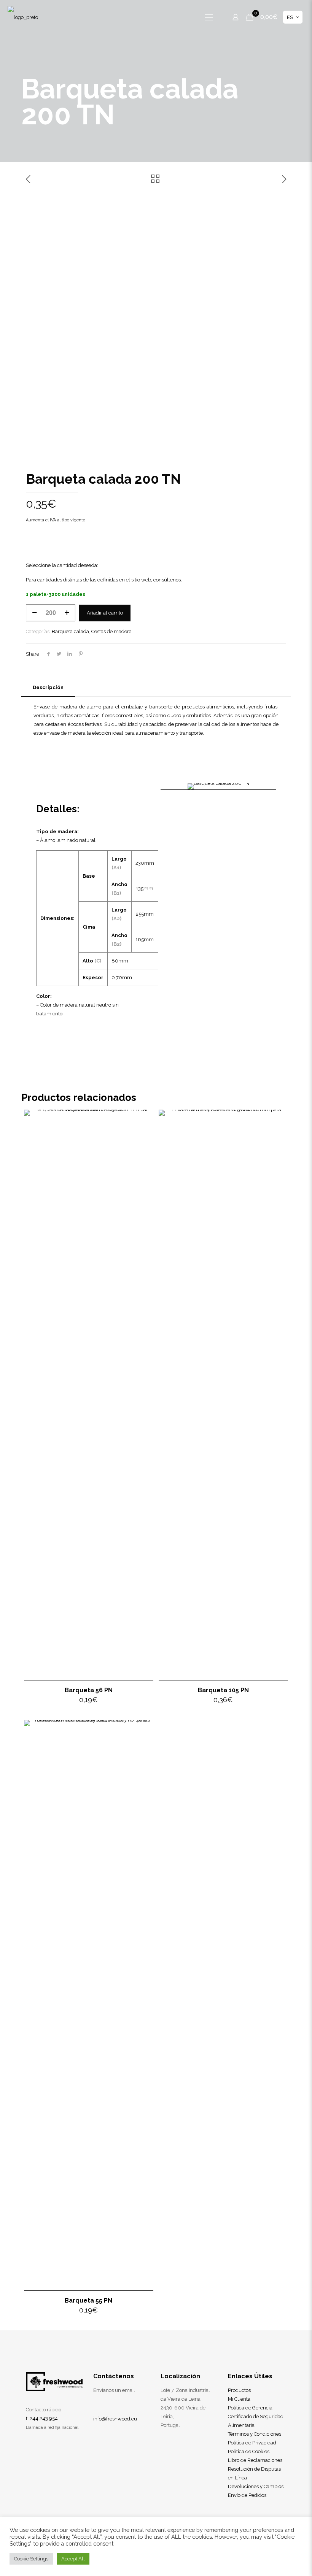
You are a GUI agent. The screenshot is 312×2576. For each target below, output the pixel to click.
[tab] (48, 688)
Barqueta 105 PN (223, 1690)
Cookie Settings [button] (31, 2559)
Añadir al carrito (105, 613)
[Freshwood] (23, 17)
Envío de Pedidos (247, 2495)
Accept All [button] (73, 2559)
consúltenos (167, 580)
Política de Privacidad (252, 2443)
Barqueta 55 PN (88, 2300)
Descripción (48, 687)
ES (290, 17)
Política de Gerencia (250, 2408)
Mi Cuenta (239, 2399)
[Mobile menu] (209, 17)
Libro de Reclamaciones (255, 2460)
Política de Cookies (249, 2451)
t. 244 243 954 (42, 2418)
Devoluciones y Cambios (256, 2486)
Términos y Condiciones (255, 2434)
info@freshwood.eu (115, 2419)
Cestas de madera (111, 631)
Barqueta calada (70, 631)
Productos (239, 2390)
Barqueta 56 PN (89, 1690)
